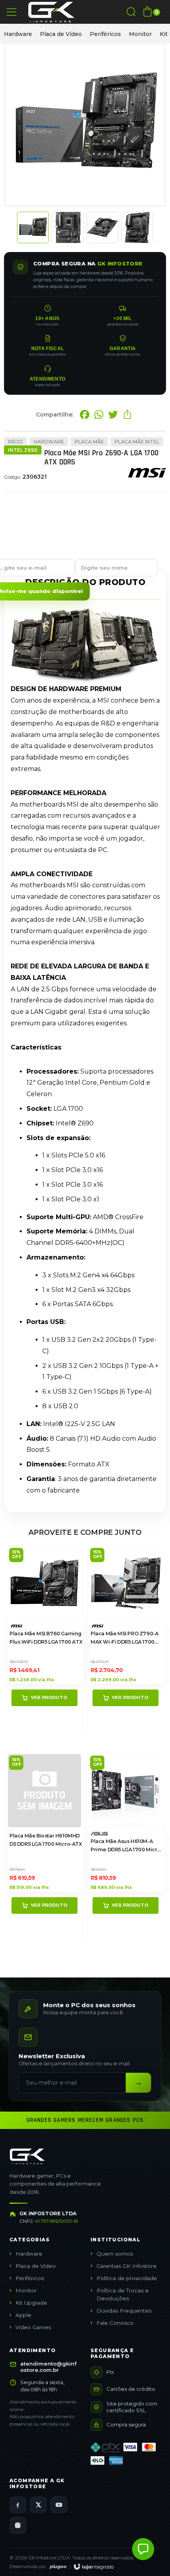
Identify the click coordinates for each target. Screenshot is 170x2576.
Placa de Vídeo (61, 34)
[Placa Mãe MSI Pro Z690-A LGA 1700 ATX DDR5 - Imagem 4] (137, 227)
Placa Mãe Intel (137, 442)
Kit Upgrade (31, 2303)
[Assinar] (138, 2083)
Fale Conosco (115, 2323)
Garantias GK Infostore (127, 2266)
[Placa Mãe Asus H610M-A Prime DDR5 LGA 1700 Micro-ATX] (126, 1850)
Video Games (33, 2327)
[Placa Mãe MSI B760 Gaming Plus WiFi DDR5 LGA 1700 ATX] (44, 1642)
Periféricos (105, 34)
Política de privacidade (127, 2278)
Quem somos (115, 2254)
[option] (18, 34)
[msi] (147, 480)
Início (15, 442)
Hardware (18, 34)
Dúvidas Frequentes (124, 2311)
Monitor (140, 34)
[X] (38, 2505)
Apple (23, 2315)
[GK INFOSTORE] (51, 12)
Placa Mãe (89, 442)
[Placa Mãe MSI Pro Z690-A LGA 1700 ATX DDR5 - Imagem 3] (102, 227)
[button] (143, 2549)
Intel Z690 (23, 450)
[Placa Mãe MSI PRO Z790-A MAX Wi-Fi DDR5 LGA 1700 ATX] (126, 1642)
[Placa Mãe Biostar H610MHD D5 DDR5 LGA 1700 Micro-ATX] (44, 1850)
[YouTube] (59, 2505)
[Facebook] (18, 2505)
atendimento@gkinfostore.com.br (48, 2367)
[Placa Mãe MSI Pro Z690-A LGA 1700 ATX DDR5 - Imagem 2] (68, 227)
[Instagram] (18, 2525)
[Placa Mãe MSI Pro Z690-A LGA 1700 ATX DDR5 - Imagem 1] (33, 227)
